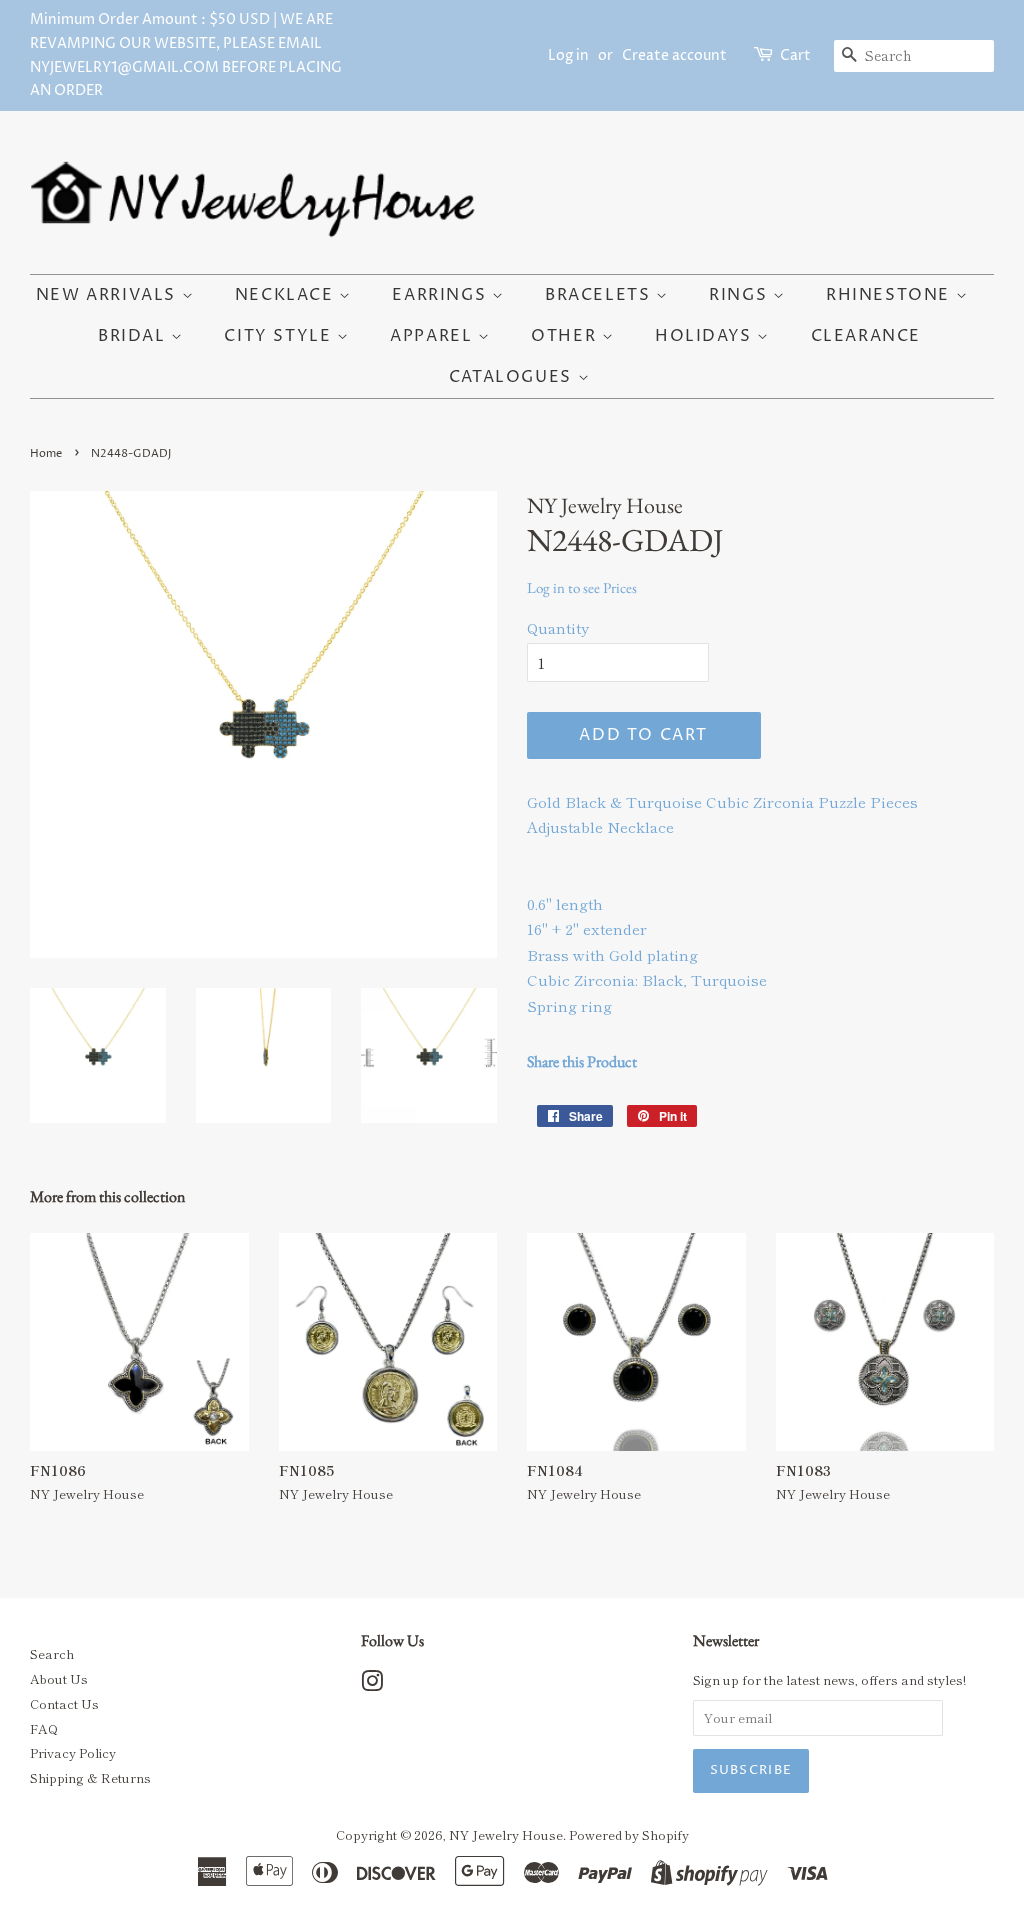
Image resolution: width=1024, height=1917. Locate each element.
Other (566, 336)
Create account (674, 55)
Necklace (287, 295)
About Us (59, 1678)
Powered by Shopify (629, 1834)
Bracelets (600, 295)
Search (52, 1653)
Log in (568, 55)
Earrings (441, 295)
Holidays (706, 336)
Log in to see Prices (582, 587)
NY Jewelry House (506, 1834)
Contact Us (64, 1703)
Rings (741, 295)
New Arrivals (109, 295)
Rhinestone (891, 295)
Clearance (866, 336)
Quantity (558, 627)
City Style (280, 336)
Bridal (134, 336)
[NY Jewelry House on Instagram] (372, 1684)
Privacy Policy (73, 1752)
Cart (795, 55)
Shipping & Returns (90, 1777)
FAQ (44, 1728)
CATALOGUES (513, 377)
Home (46, 453)
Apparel (434, 336)
